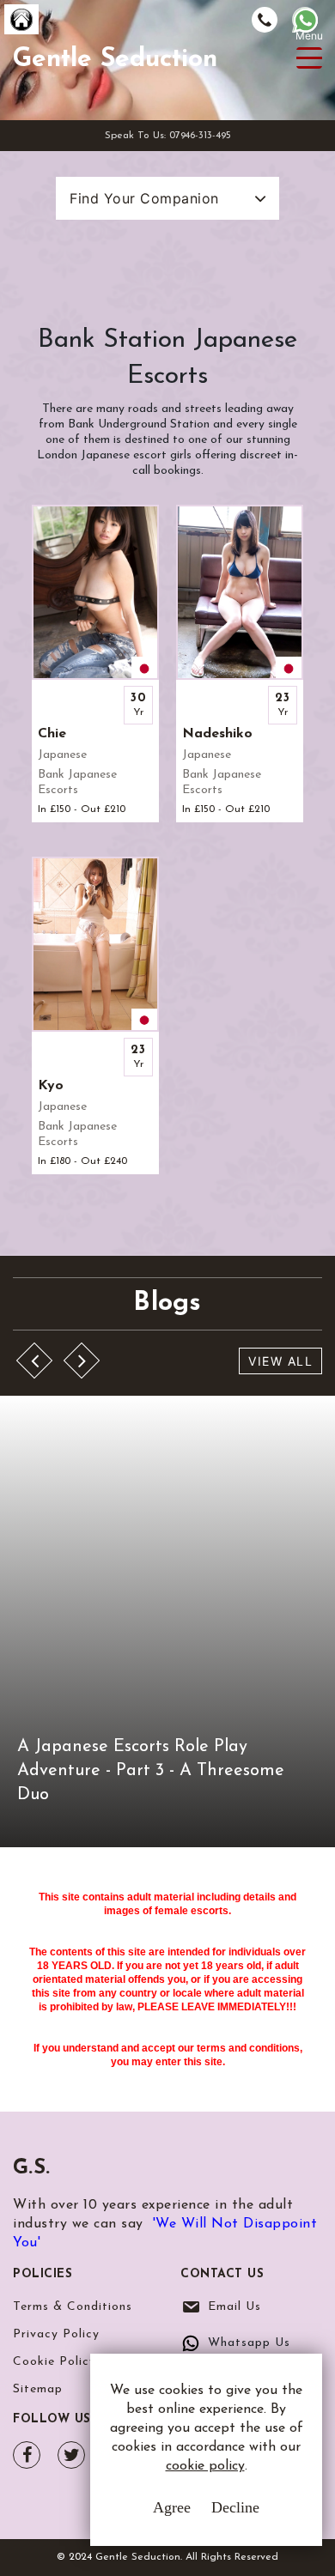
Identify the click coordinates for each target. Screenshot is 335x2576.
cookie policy (205, 2466)
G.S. (31, 2168)
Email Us (234, 2307)
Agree (172, 2507)
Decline (235, 2507)
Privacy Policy (56, 2334)
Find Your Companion (144, 198)
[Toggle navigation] (309, 58)
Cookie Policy (55, 2362)
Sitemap (38, 2389)
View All (280, 1361)
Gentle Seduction (115, 60)
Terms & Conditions (73, 2307)
